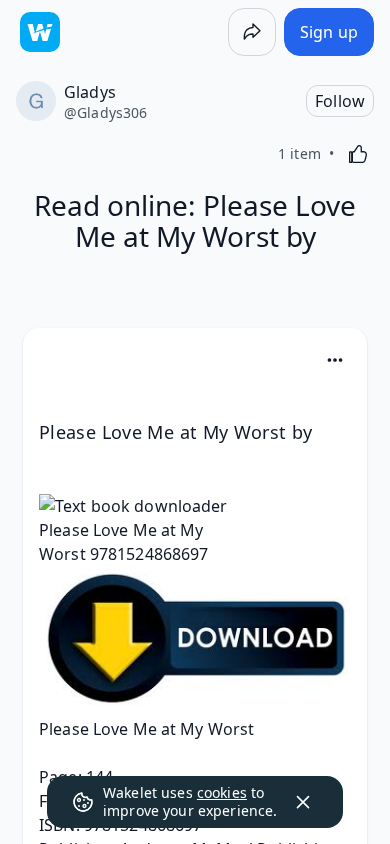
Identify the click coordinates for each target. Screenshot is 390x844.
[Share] (252, 32)
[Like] (358, 154)
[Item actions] (335, 360)
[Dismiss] (303, 802)
